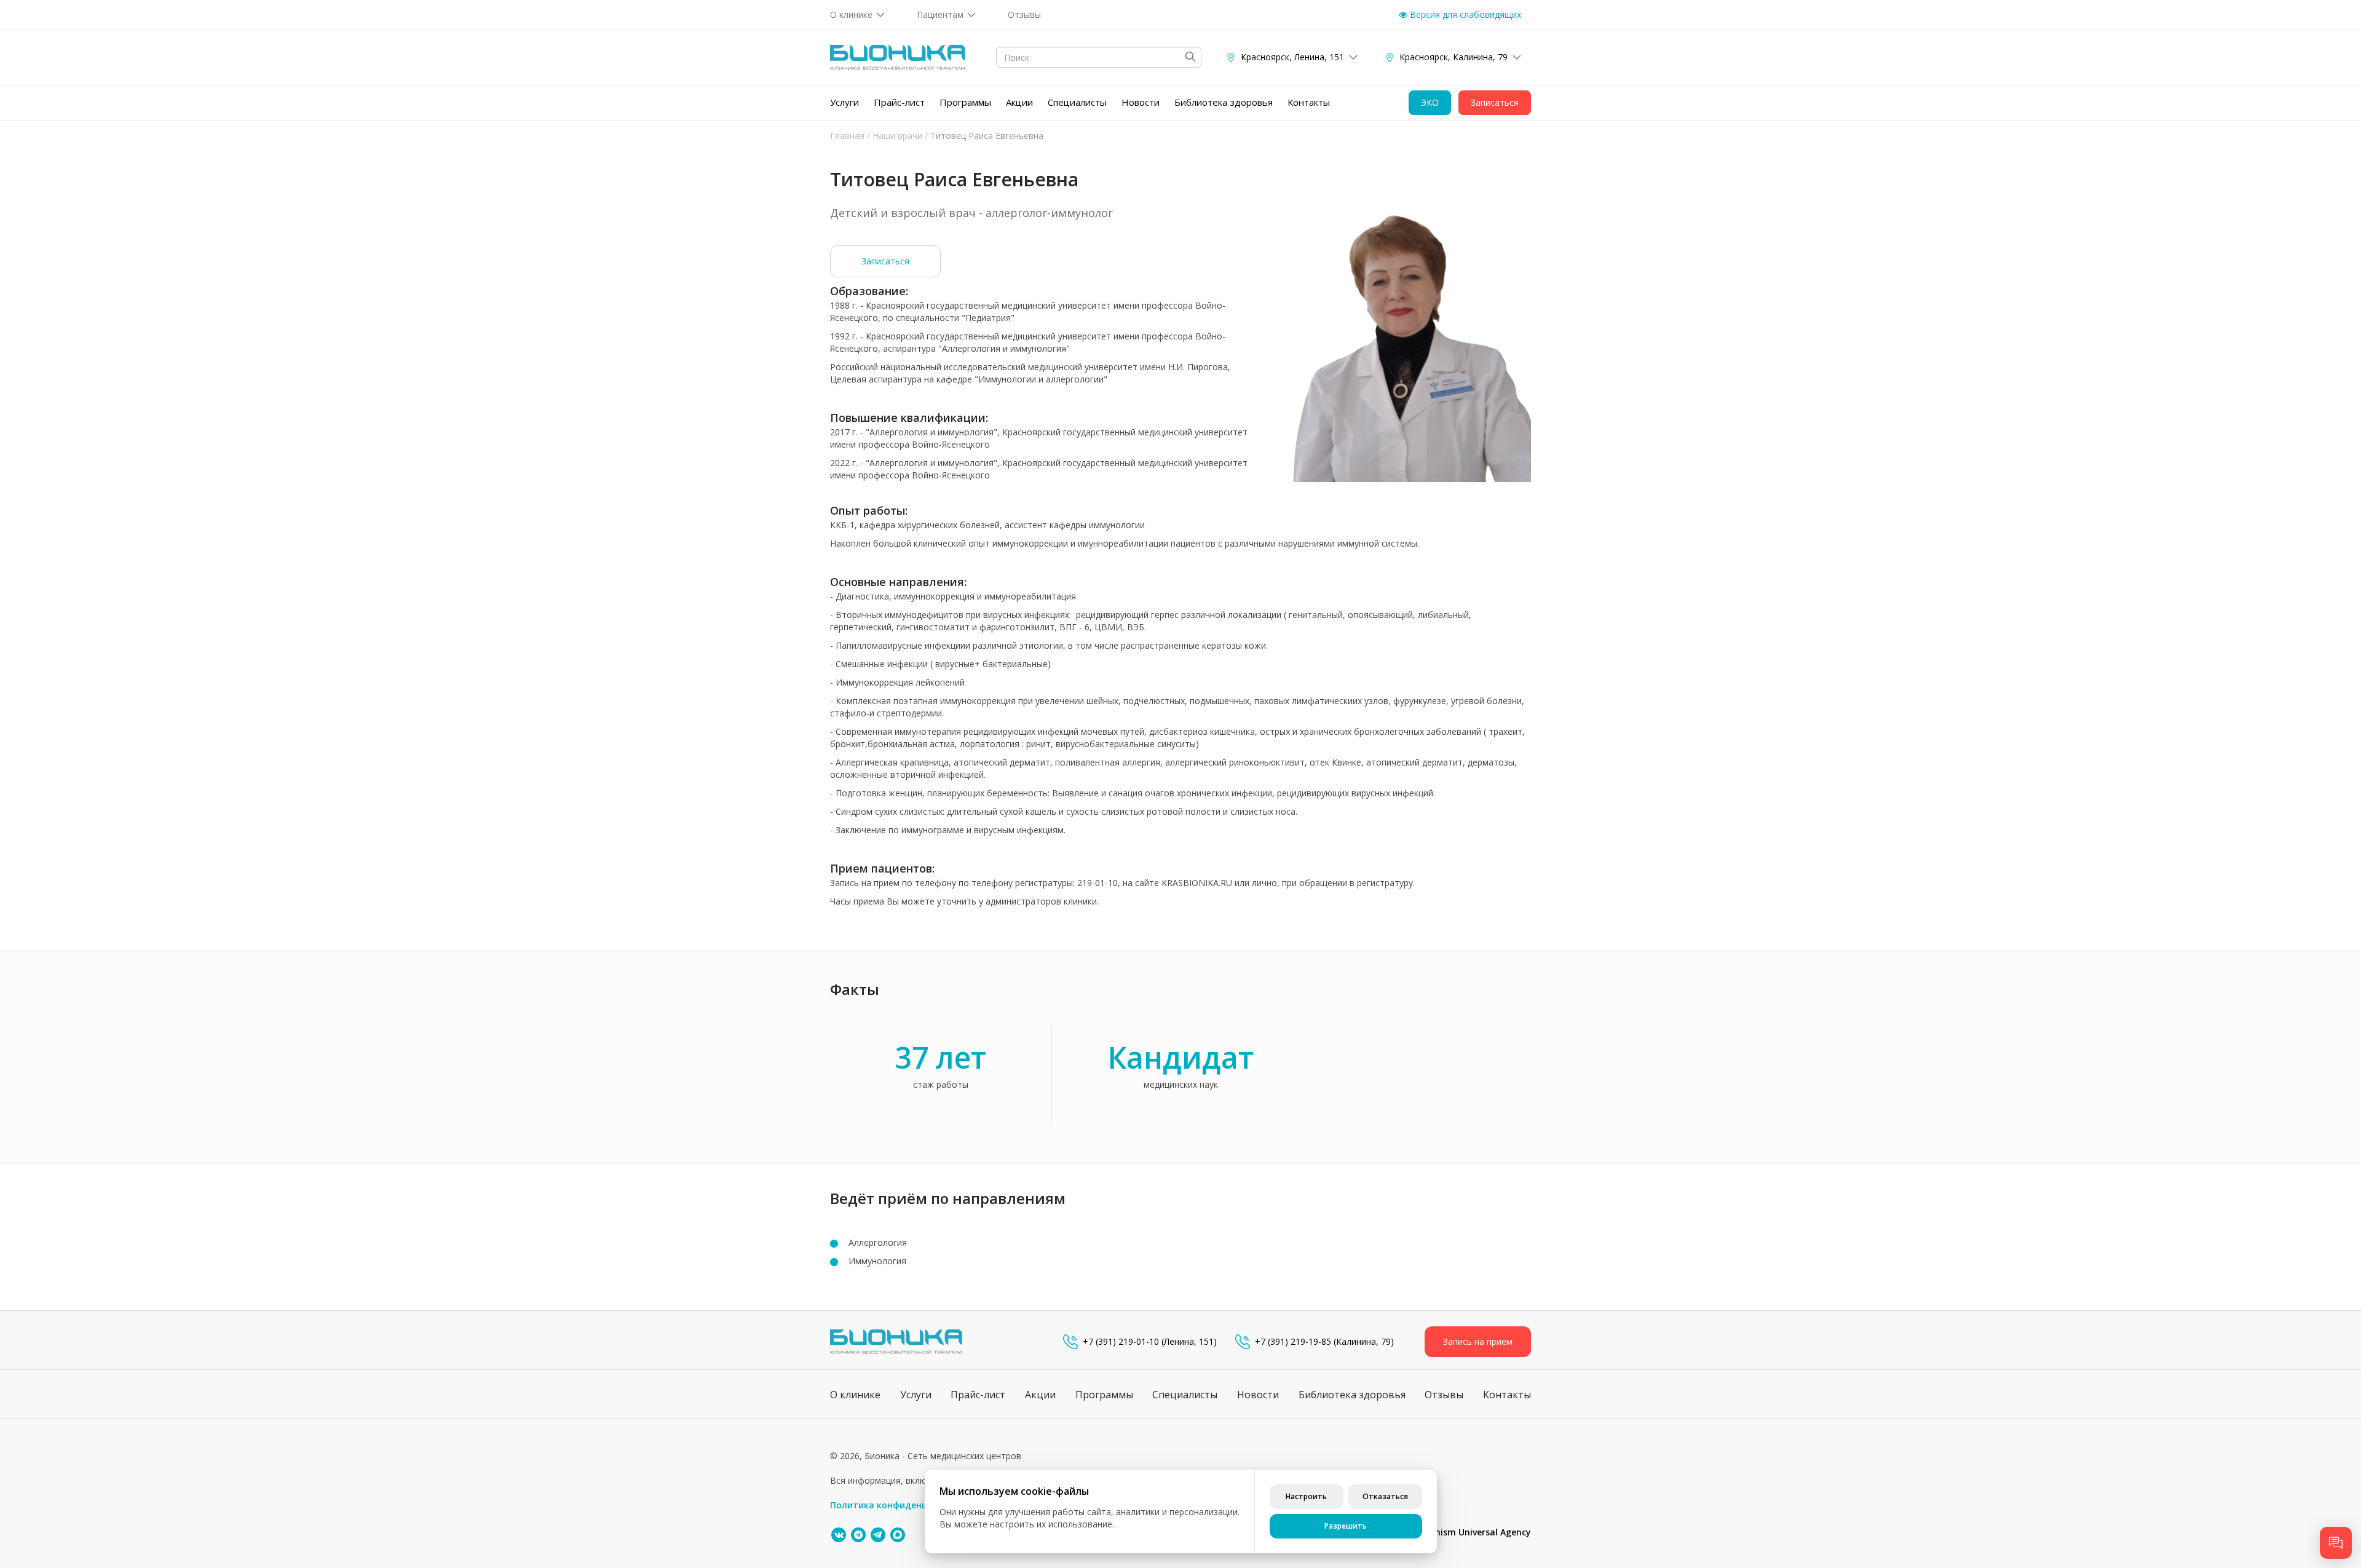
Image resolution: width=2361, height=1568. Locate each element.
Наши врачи (897, 136)
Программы (965, 102)
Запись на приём (1478, 1341)
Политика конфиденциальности (903, 1505)
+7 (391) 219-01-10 (1121, 1341)
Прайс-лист (899, 102)
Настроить (1306, 1496)
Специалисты (1077, 102)
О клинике (851, 14)
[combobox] (1099, 57)
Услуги (844, 102)
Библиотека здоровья (1224, 102)
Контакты (1309, 102)
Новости (1141, 102)
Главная (847, 136)
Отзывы (1024, 14)
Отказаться (1385, 1496)
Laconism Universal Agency (1473, 1532)
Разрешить (1346, 1526)
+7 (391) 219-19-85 (1293, 1341)
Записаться (885, 261)
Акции (1019, 102)
